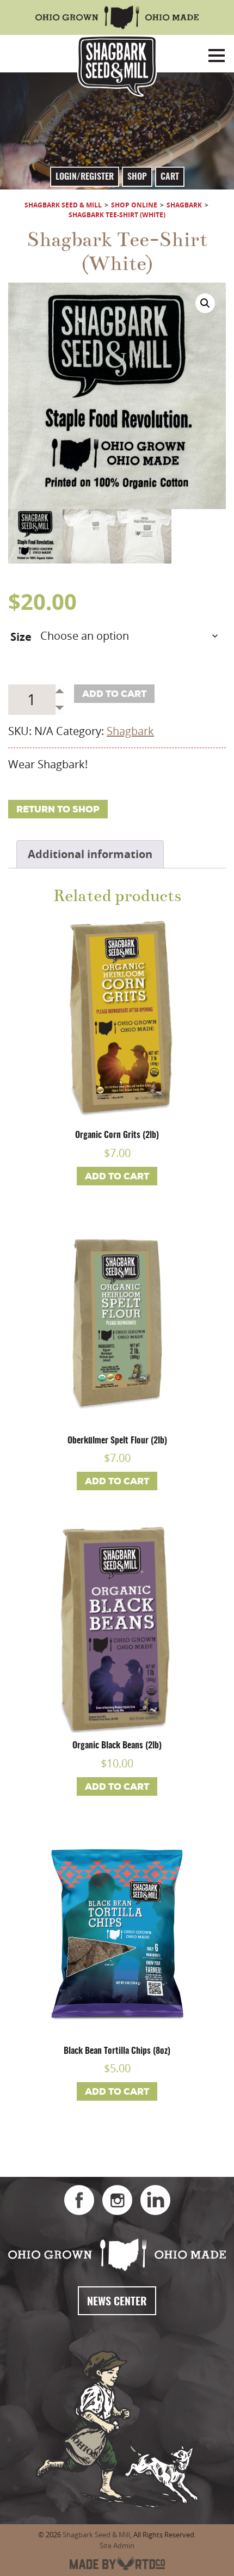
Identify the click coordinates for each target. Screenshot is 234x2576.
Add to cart (114, 694)
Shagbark (130, 731)
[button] (205, 303)
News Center (117, 2302)
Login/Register (85, 177)
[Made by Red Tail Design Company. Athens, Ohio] (117, 2563)
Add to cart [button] (117, 1176)
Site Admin (117, 2546)
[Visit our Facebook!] (79, 2200)
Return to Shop (58, 809)
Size (21, 637)
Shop (137, 177)
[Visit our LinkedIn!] (155, 2200)
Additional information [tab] (90, 854)
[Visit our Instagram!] (117, 2200)
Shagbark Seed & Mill (96, 2535)
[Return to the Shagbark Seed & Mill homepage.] (117, 66)
